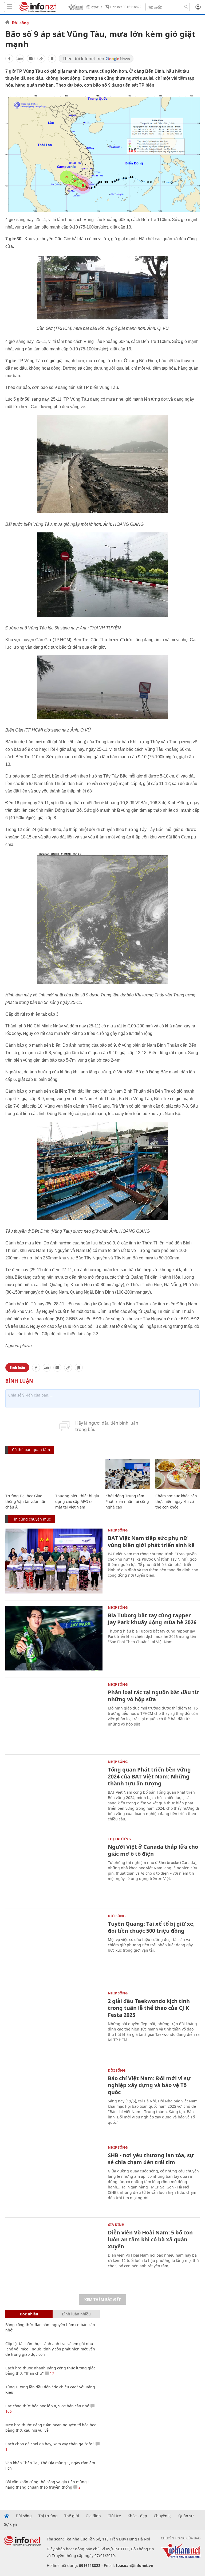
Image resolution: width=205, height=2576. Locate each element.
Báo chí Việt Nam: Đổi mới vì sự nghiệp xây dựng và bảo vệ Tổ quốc (149, 2085)
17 (52, 2373)
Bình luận (17, 1368)
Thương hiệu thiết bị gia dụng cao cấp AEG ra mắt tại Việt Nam (77, 1501)
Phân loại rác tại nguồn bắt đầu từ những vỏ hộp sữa (153, 1696)
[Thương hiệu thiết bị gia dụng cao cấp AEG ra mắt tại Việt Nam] (78, 1474)
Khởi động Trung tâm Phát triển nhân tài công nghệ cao (127, 1501)
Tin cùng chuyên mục (31, 1519)
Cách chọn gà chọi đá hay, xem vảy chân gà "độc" (50, 2444)
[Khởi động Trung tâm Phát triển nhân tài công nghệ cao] (128, 1474)
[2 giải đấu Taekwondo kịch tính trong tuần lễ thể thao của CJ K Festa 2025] (54, 2024)
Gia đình (116, 2225)
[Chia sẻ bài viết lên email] (31, 59)
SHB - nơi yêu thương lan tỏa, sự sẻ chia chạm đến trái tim (151, 2159)
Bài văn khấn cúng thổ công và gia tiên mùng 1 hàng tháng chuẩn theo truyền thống (48, 2484)
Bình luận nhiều (76, 2314)
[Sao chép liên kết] (41, 59)
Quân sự (186, 2516)
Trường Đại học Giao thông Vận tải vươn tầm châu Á (26, 1501)
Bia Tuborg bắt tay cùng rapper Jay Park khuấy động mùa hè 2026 (152, 1619)
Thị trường (119, 1839)
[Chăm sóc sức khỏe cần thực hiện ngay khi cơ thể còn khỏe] (178, 1474)
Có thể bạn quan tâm (31, 1450)
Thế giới (72, 2516)
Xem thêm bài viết (102, 2300)
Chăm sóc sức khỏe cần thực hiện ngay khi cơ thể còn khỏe (176, 1501)
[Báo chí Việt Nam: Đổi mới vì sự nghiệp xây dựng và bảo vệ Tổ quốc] (54, 2101)
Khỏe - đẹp (137, 2516)
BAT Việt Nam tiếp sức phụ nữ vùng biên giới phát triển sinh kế (151, 1542)
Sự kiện (11, 2524)
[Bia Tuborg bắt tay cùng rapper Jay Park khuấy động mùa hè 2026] (54, 1638)
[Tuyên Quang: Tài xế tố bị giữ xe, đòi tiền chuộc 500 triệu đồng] (54, 1947)
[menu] (10, 7)
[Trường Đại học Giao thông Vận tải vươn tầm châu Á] (28, 1474)
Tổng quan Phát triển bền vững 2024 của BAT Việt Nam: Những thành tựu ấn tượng (149, 1776)
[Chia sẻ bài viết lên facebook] (9, 59)
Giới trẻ (114, 2516)
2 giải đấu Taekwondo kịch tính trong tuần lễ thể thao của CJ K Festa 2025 (149, 2008)
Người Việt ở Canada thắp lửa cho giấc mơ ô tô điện (153, 1850)
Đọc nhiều (29, 2314)
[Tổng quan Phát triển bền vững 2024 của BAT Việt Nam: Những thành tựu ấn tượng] (54, 1792)
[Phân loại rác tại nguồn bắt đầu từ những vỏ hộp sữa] (54, 1715)
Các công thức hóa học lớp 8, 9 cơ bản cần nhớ (47, 2406)
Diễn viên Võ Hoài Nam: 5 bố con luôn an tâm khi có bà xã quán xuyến (150, 2239)
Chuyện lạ (163, 2516)
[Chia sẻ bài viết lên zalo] (20, 59)
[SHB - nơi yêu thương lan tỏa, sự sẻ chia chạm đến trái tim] (54, 2178)
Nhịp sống (118, 1530)
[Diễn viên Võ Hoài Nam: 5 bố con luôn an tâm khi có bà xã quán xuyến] (54, 2255)
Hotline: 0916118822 (126, 7)
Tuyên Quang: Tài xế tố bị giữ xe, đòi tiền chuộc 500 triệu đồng (151, 1927)
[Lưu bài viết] (52, 59)
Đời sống (20, 23)
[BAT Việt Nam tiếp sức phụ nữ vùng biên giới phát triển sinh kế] (54, 1561)
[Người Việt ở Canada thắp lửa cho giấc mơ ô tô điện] (54, 1870)
